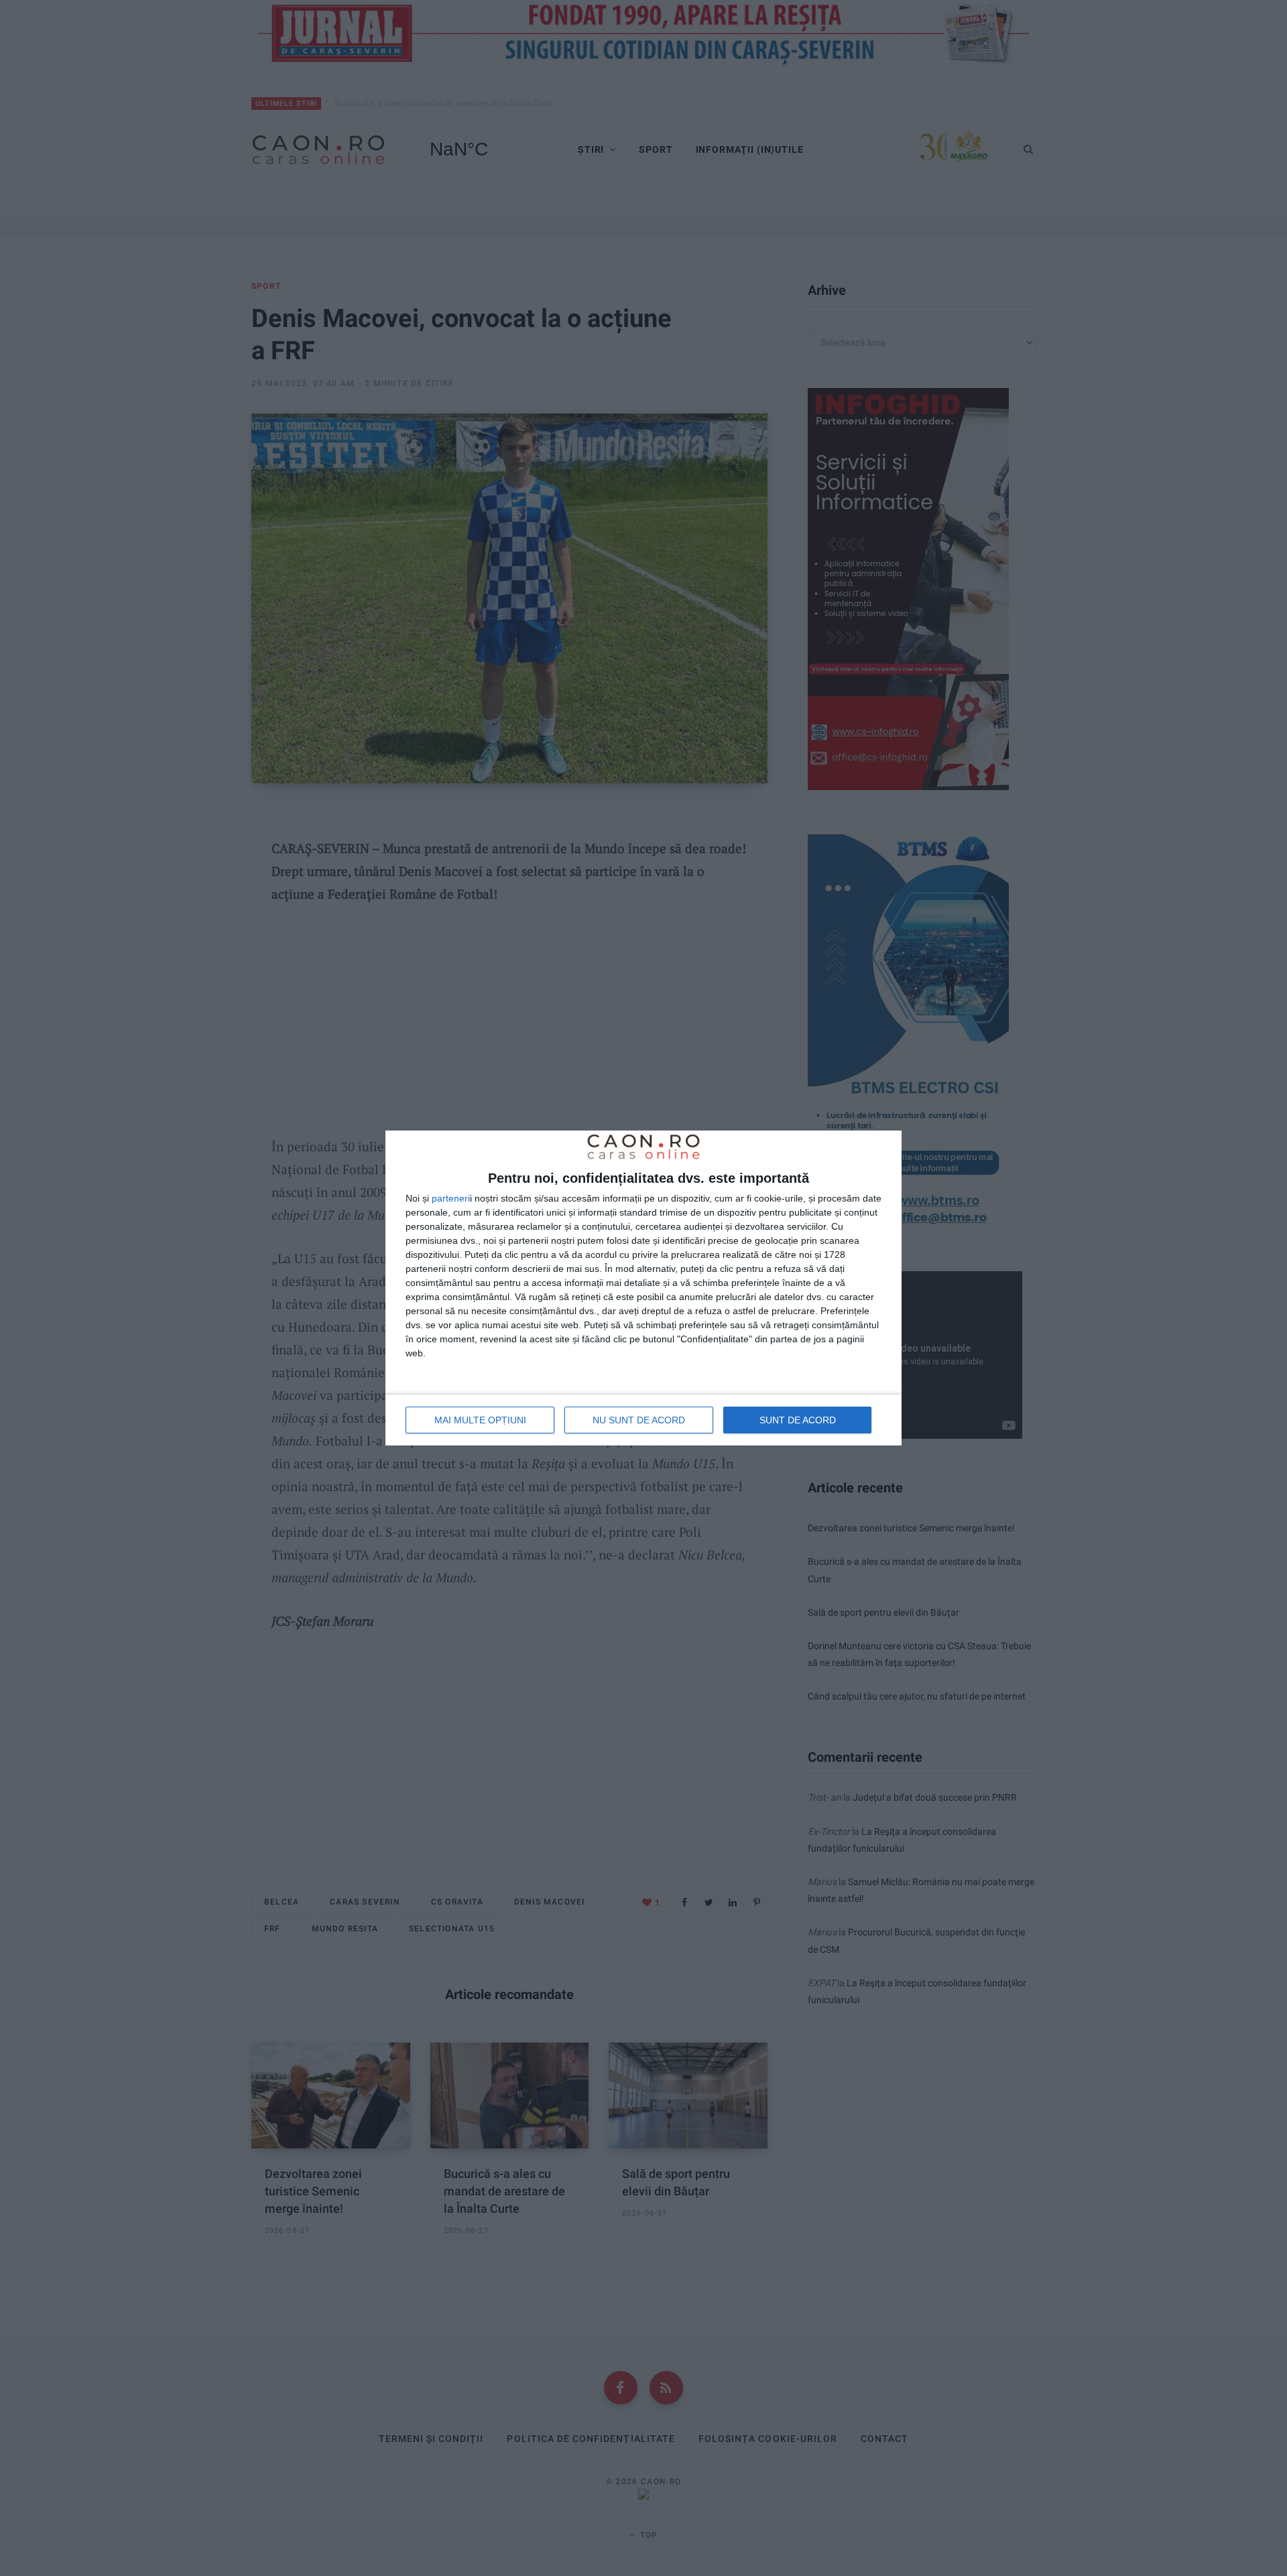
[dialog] (643, 1288)
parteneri (451, 1198)
